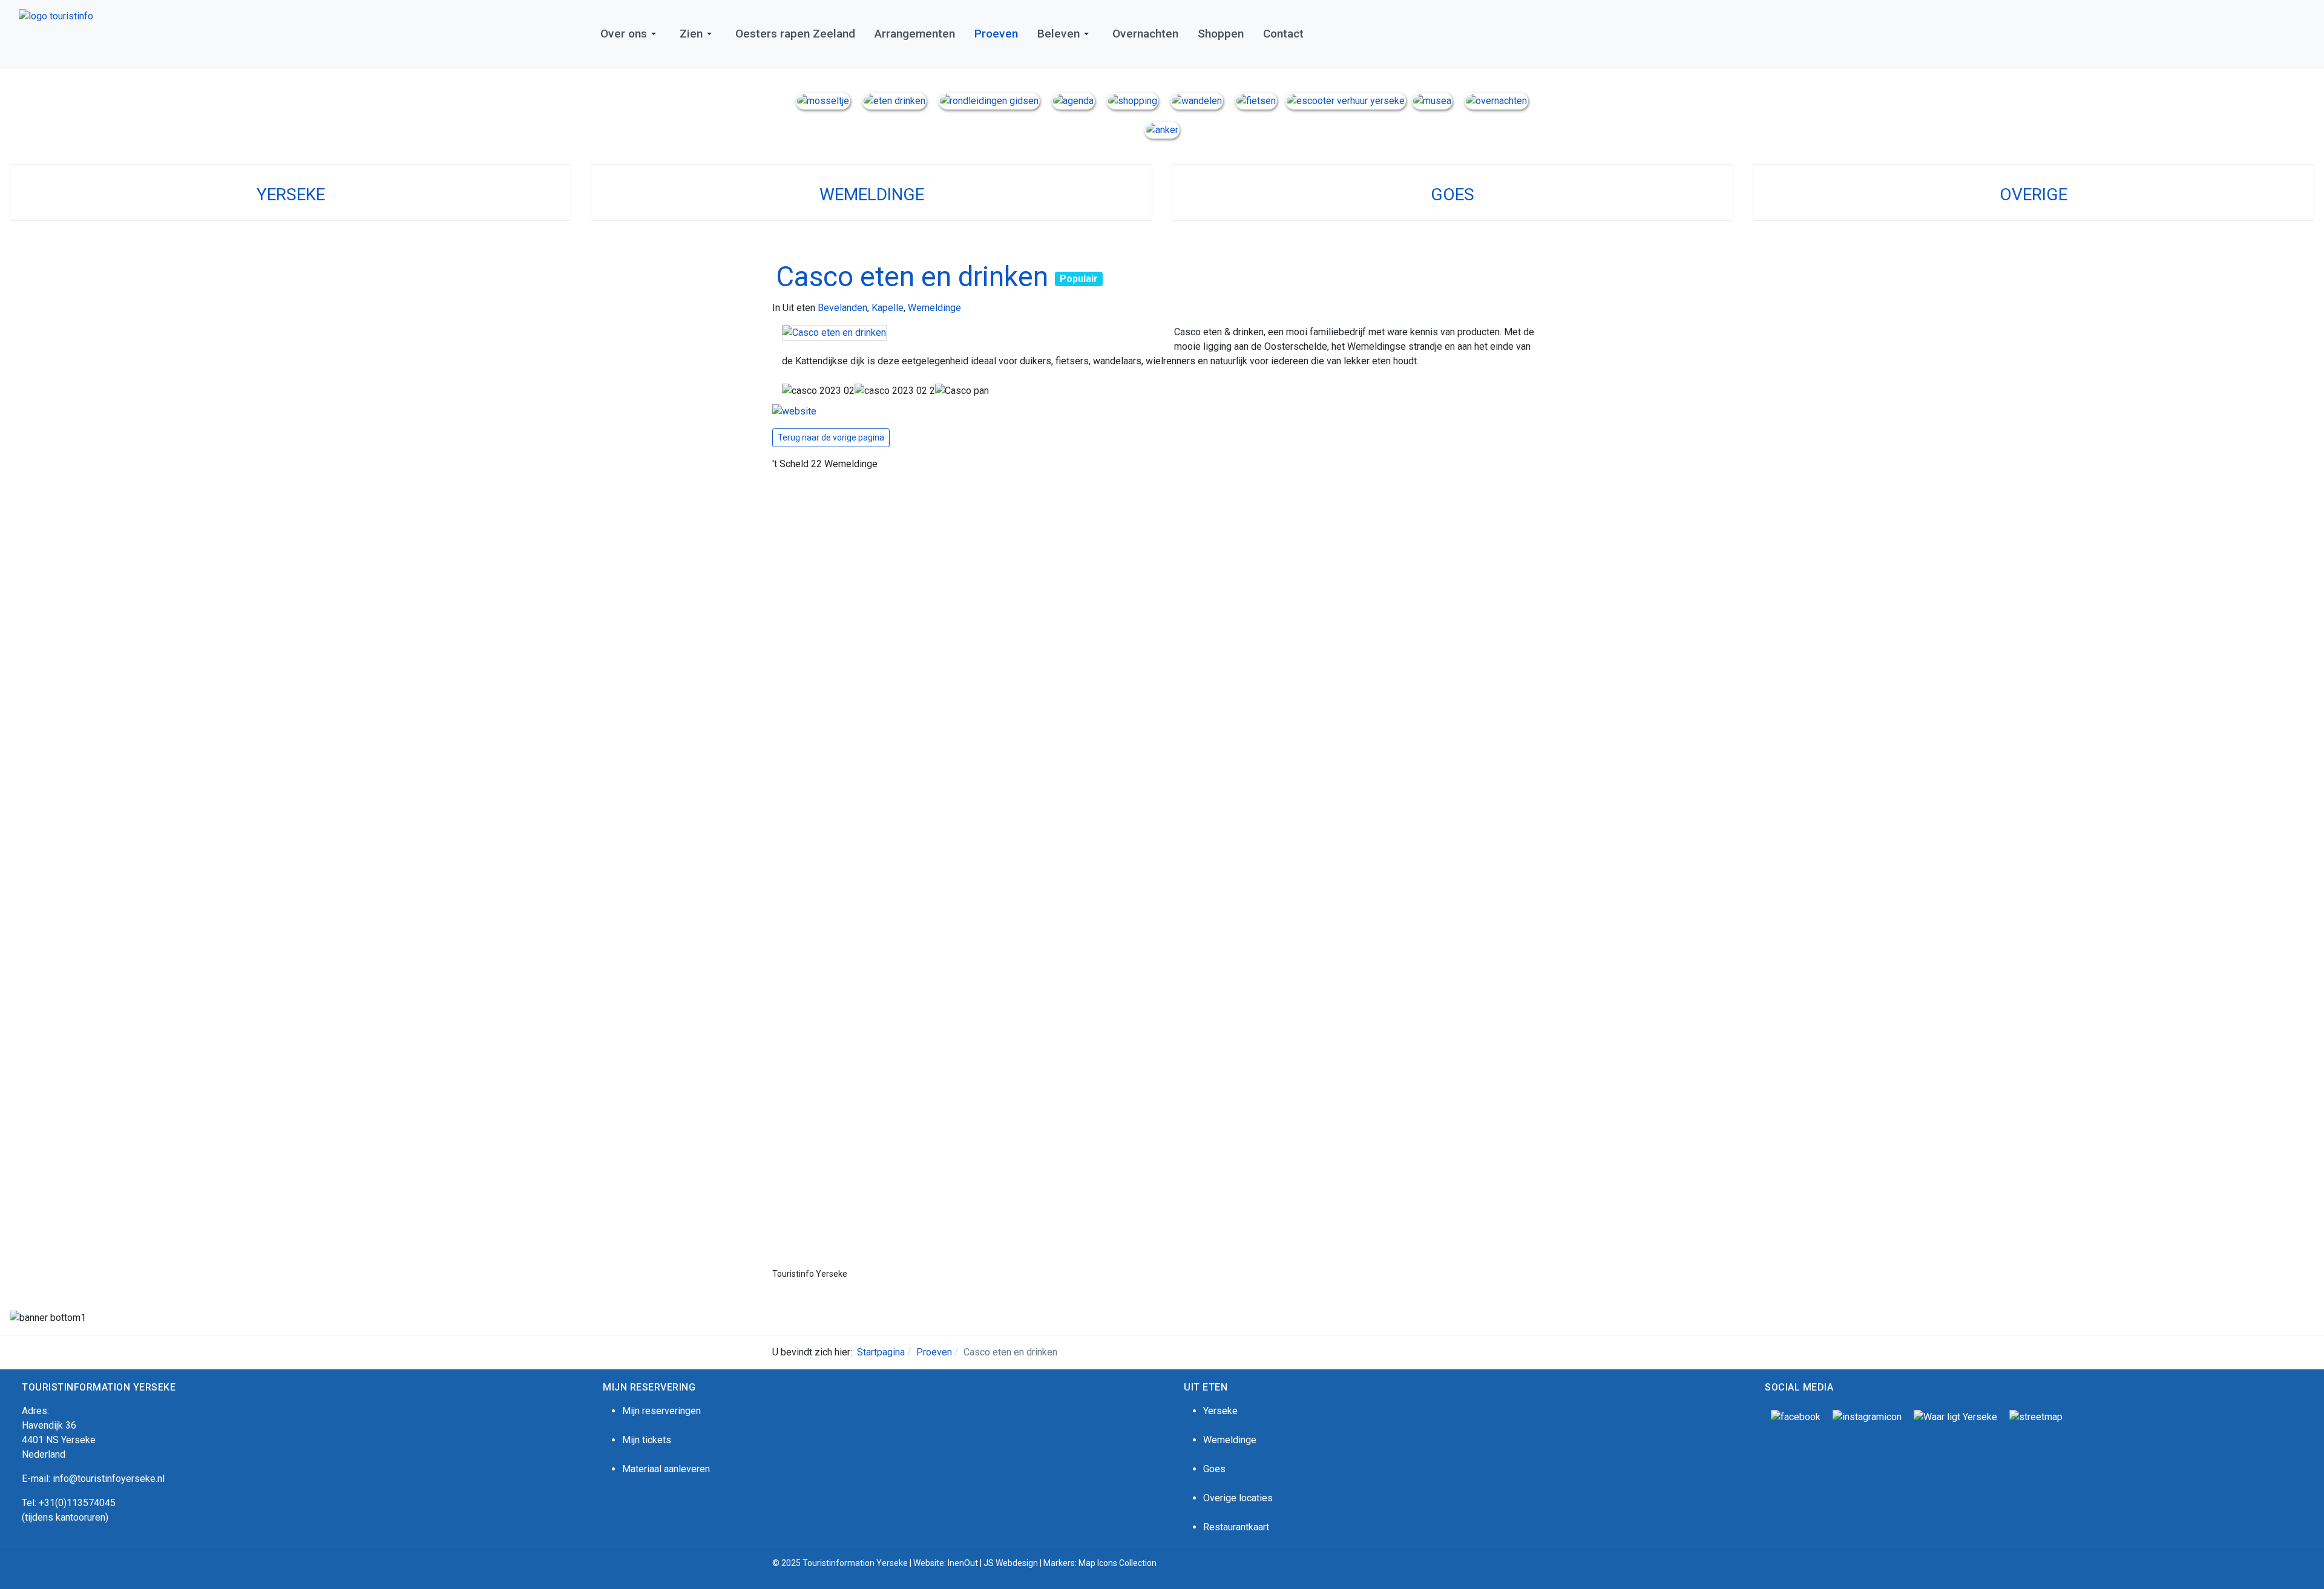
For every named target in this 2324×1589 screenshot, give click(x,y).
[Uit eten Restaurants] (894, 100)
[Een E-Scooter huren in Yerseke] (1346, 100)
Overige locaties (1238, 1498)
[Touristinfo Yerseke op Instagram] (1867, 1416)
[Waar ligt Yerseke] (1955, 1416)
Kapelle (888, 308)
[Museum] (1432, 100)
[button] (630, 34)
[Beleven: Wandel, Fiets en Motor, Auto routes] (2036, 1416)
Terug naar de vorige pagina (831, 437)
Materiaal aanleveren (666, 1469)
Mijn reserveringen (661, 1411)
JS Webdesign (1011, 1563)
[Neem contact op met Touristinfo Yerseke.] (1162, 129)
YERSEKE (291, 195)
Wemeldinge (934, 308)
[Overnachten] (1496, 100)
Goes (1214, 1469)
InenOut (963, 1563)
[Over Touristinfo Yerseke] (823, 100)
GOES (1452, 195)
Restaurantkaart (1236, 1527)
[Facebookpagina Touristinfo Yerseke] (1796, 1416)
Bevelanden (842, 308)
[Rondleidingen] (989, 100)
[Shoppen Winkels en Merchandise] (1133, 100)
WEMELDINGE (872, 195)
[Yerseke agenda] (1073, 100)
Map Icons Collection (1118, 1563)
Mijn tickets (647, 1440)
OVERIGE (2033, 195)
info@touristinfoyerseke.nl (109, 1479)
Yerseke (1220, 1411)
